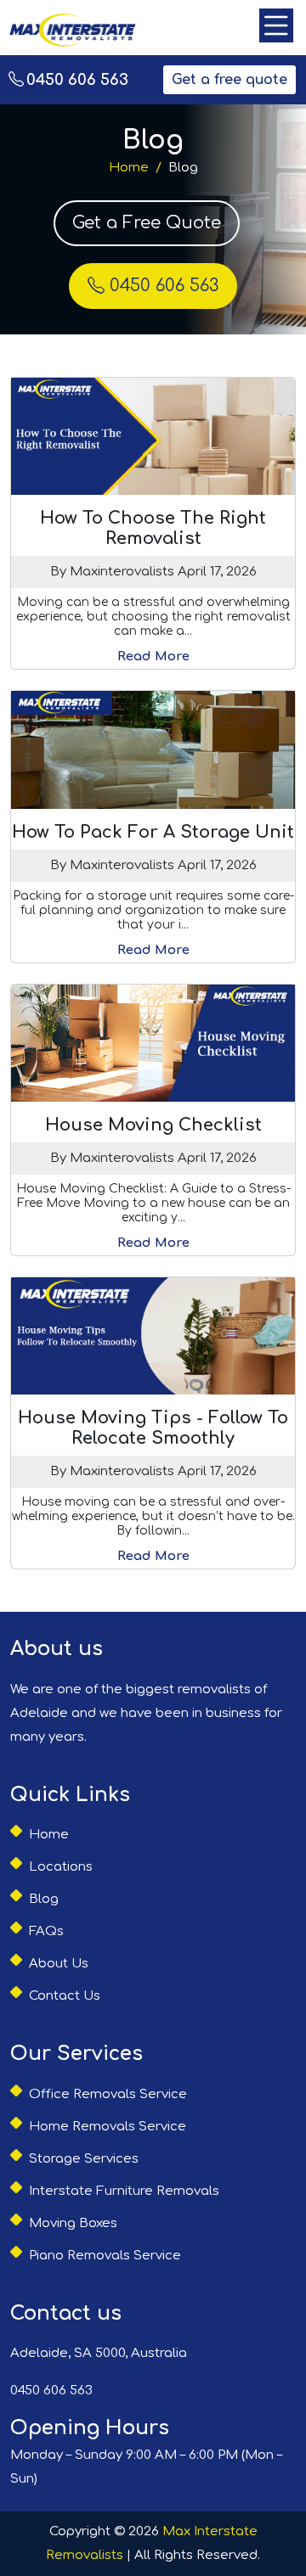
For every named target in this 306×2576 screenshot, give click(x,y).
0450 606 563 (77, 80)
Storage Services (84, 2159)
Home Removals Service (108, 2127)
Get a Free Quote (147, 223)
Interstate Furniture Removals (124, 2191)
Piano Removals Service (105, 2256)
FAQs (46, 1931)
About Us (59, 1964)
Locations (61, 1867)
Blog (44, 1899)
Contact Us (65, 1996)
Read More (153, 657)
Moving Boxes (73, 2223)
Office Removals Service (108, 2094)
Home (129, 168)
